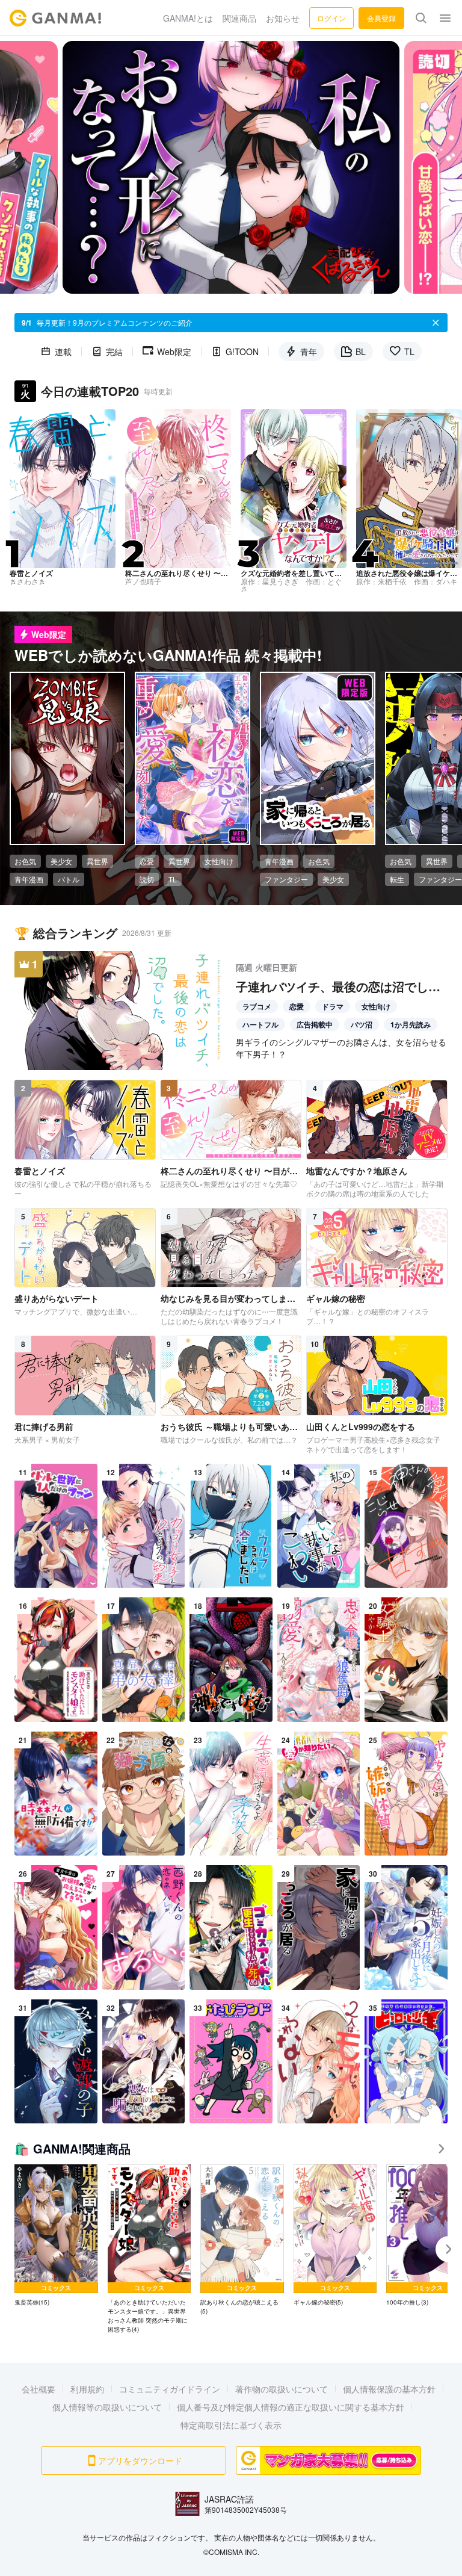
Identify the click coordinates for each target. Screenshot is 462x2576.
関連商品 (239, 18)
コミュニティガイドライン (170, 2389)
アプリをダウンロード (140, 2460)
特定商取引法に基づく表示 (231, 2425)
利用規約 (87, 2389)
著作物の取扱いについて (282, 2389)
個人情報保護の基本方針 (389, 2389)
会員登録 (381, 18)
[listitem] (56, 2236)
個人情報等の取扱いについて (107, 2407)
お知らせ (283, 18)
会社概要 (38, 2389)
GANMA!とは (188, 18)
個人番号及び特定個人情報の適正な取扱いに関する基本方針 (291, 2407)
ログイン (331, 18)
